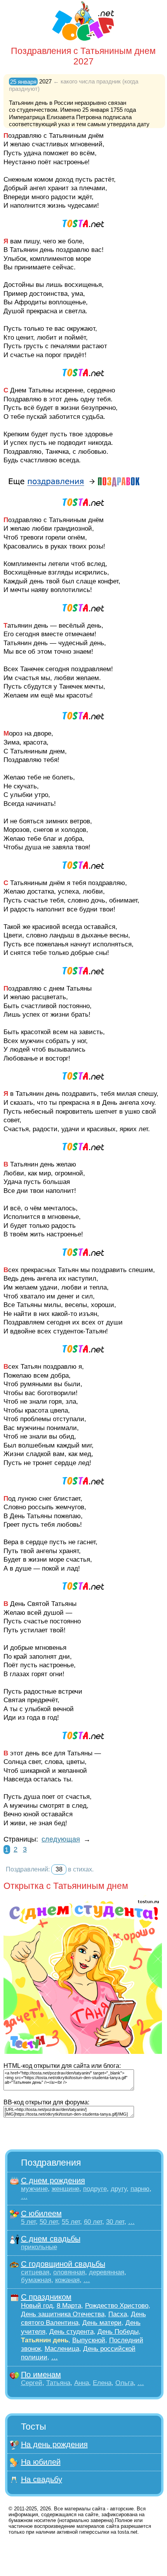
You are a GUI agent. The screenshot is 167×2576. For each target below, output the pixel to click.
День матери (102, 2323)
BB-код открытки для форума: (46, 2102)
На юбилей (41, 2462)
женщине (65, 2189)
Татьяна (58, 2383)
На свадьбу (42, 2479)
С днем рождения (53, 2180)
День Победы (118, 2332)
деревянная (107, 2272)
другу (119, 2189)
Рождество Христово (117, 2306)
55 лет (71, 2222)
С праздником (46, 2297)
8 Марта (69, 2306)
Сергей (32, 2383)
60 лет (93, 2222)
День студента (71, 2332)
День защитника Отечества (63, 2314)
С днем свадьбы (51, 2239)
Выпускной (89, 2340)
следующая (61, 1839)
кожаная (67, 2280)
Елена (102, 2383)
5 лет (28, 2222)
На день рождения (54, 2444)
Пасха (118, 2314)
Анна (82, 2383)
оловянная (69, 2272)
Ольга (124, 2383)
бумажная (36, 2280)
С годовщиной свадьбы (63, 2264)
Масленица (62, 2349)
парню (140, 2189)
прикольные (39, 2247)
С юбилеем (41, 2213)
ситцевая (35, 2272)
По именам (41, 2375)
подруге (95, 2189)
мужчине (34, 2189)
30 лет (115, 2222)
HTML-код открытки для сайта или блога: (62, 2066)
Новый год (37, 2306)
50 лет (49, 2222)
